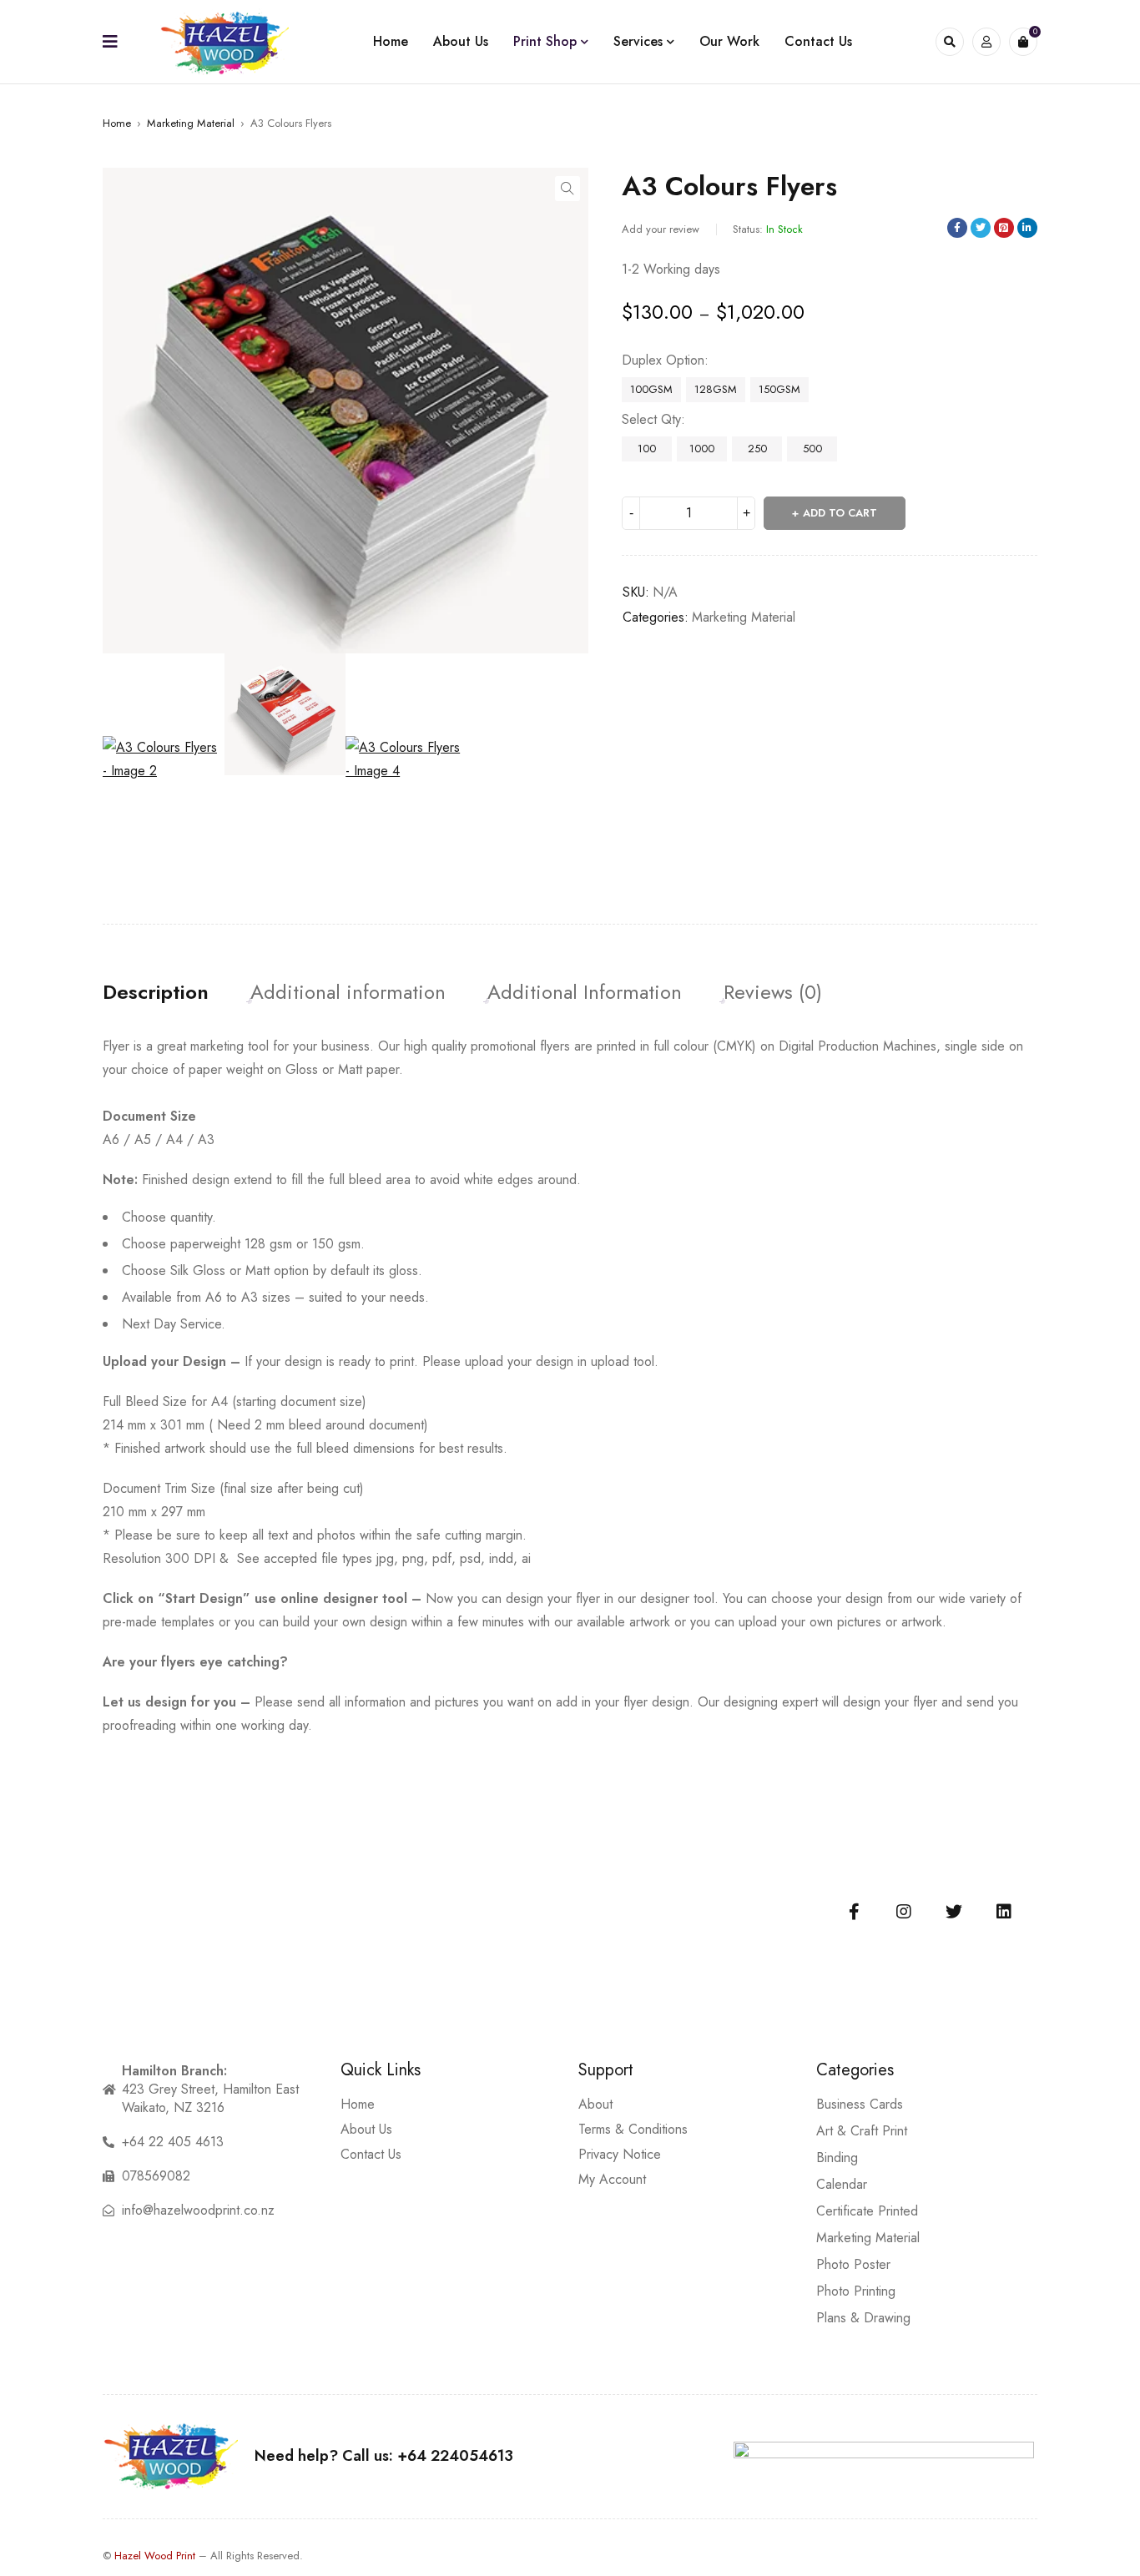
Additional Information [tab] (585, 992)
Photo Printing (856, 2291)
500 (812, 449)
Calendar (842, 2184)
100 (647, 449)
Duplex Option (663, 360)
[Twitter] (954, 1912)
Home (117, 123)
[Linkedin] (1004, 1912)
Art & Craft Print (862, 2131)
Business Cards (860, 2104)
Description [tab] (156, 992)
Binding (837, 2158)
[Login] (986, 42)
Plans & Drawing (863, 2318)
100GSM (651, 389)
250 (757, 449)
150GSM (779, 389)
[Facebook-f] (854, 1912)
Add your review (661, 229)
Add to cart (840, 513)
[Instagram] (904, 1912)
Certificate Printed (867, 2211)
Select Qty (651, 420)
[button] (567, 189)
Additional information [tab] (348, 992)
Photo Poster (853, 2264)
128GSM (716, 389)
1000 (702, 449)
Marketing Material (191, 123)
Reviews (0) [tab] (773, 992)
